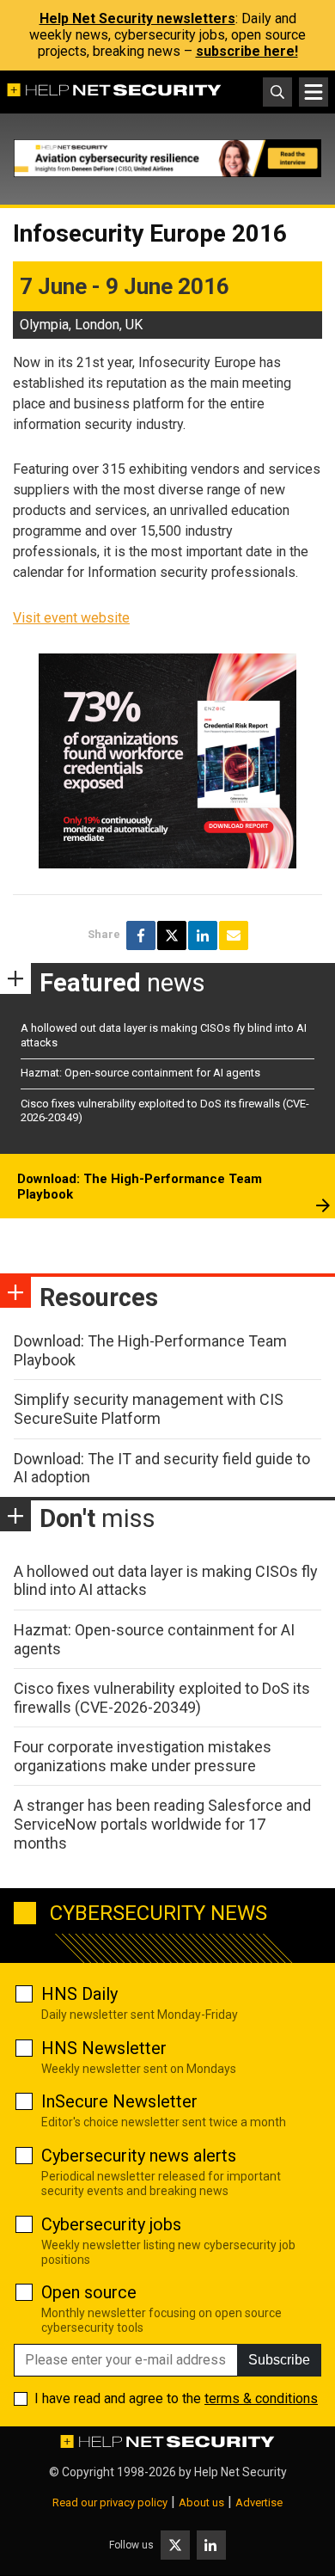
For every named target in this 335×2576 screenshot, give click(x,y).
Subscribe (279, 2360)
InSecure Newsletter (119, 2101)
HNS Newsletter (104, 2048)
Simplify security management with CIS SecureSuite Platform (149, 1409)
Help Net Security (241, 2472)
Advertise (259, 2502)
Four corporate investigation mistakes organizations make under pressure (143, 1756)
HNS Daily (79, 1994)
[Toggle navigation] (314, 92)
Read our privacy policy (110, 2502)
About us (201, 2502)
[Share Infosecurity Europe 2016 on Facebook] (141, 935)
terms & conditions (261, 2398)
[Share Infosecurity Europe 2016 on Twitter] (172, 935)
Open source (89, 2292)
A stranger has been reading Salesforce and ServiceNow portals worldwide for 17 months (162, 1824)
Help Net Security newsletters (137, 18)
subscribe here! (247, 51)
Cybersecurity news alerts (139, 2156)
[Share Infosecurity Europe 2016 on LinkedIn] (203, 935)
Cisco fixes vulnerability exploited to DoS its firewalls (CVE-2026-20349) (162, 1698)
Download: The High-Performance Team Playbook (140, 1187)
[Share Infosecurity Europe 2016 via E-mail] (234, 935)
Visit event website (71, 618)
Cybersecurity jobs (111, 2224)
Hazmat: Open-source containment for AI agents (140, 1073)
